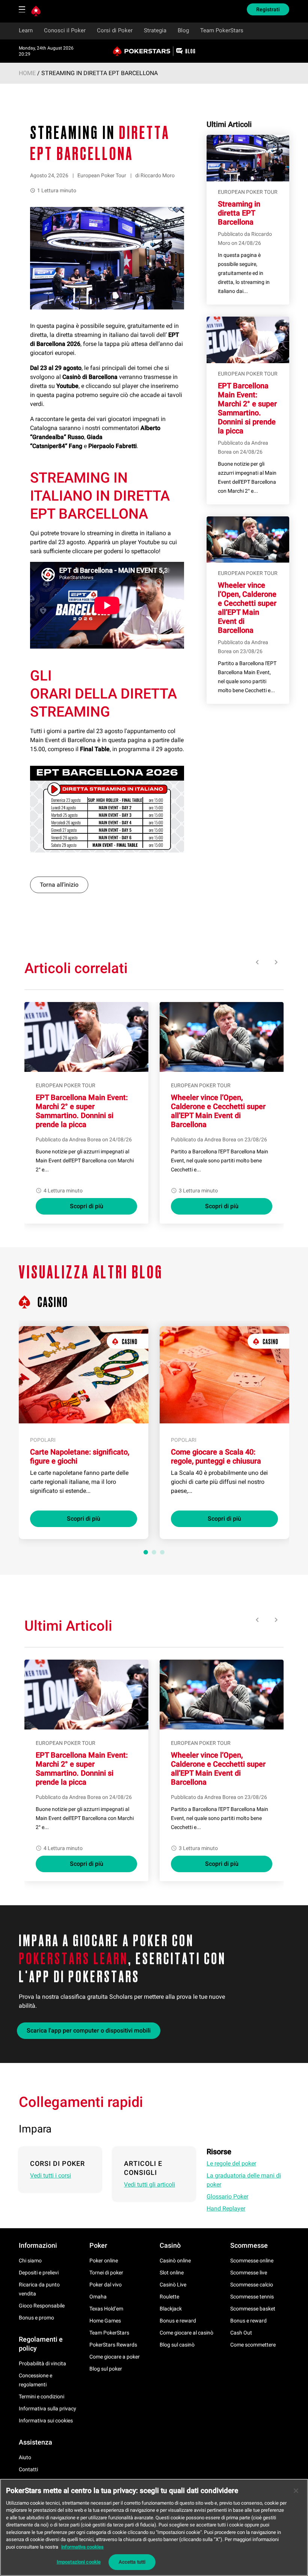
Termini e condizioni (42, 2396)
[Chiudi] (296, 2491)
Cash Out (241, 2333)
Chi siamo (30, 2261)
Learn (26, 30)
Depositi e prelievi (39, 2273)
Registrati (268, 9)
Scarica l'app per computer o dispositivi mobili (89, 2030)
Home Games (105, 2321)
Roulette (169, 2297)
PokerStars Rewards (113, 2345)
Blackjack (171, 2309)
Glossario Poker (227, 2196)
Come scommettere (253, 2345)
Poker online (104, 2261)
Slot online (172, 2273)
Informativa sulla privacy (48, 2408)
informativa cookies (82, 2547)
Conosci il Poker (65, 30)
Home (27, 73)
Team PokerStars (222, 30)
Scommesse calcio (252, 2285)
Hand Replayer (226, 2209)
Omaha (98, 2297)
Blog (183, 30)
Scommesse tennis (252, 2297)
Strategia (155, 30)
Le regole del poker (231, 2163)
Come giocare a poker (115, 2357)
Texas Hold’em (106, 2309)
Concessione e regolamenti (35, 2380)
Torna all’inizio (59, 885)
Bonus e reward (178, 2321)
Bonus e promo (36, 2318)
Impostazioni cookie (79, 2562)
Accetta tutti (132, 2562)
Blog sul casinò (177, 2345)
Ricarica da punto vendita (39, 2289)
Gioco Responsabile (42, 2306)
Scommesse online (252, 2261)
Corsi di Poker (115, 30)
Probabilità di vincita (42, 2363)
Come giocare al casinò (186, 2333)
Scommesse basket (253, 2309)
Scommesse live (249, 2273)
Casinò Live (173, 2285)
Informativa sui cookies (46, 2421)
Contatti (28, 2469)
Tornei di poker (106, 2273)
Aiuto (25, 2457)
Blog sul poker (106, 2369)
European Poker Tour (102, 175)
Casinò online (175, 2261)
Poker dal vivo (106, 2285)
